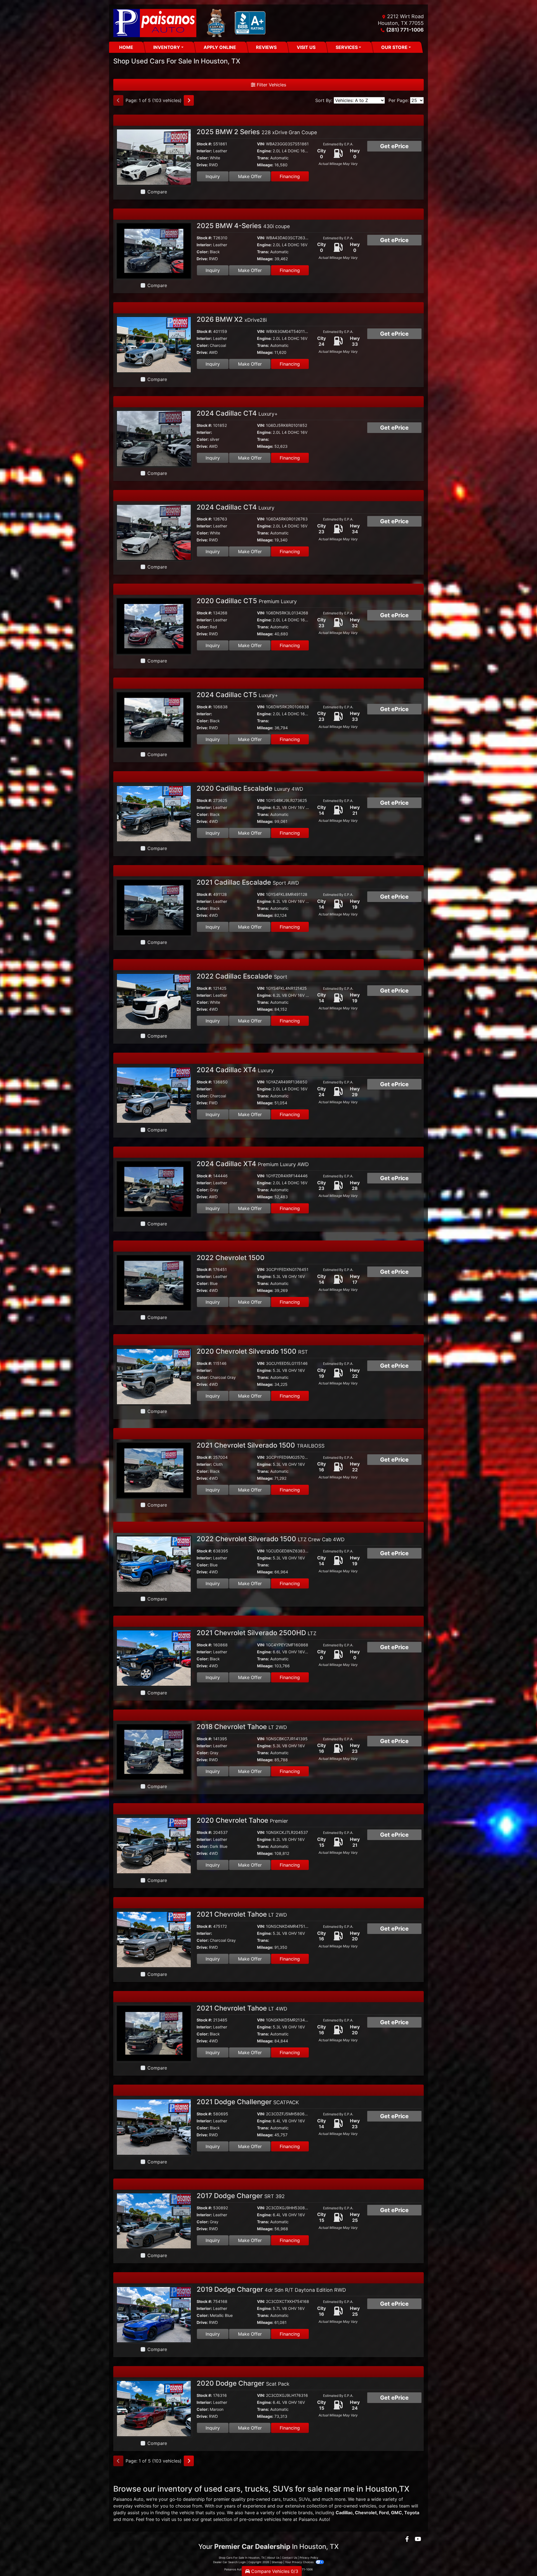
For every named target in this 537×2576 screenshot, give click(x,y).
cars (276, 2499)
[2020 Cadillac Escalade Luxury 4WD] (154, 813)
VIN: (261, 144)
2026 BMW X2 (232, 319)
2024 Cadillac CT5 (237, 695)
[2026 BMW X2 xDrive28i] (154, 344)
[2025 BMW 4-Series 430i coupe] (154, 250)
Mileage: (265, 165)
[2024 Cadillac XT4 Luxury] (154, 1095)
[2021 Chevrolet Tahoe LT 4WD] (154, 2033)
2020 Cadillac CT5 (247, 601)
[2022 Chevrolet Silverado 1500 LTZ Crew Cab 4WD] (154, 1564)
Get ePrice (394, 146)
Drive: (202, 165)
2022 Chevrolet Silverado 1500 (271, 1539)
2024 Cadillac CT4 (237, 413)
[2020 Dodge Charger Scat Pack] (154, 2408)
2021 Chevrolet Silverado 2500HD (256, 1633)
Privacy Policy (309, 2558)
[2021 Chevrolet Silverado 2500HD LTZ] (154, 1658)
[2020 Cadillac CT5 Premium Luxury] (154, 626)
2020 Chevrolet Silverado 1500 (252, 1351)
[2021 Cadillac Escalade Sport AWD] (154, 907)
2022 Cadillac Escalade (242, 976)
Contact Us (289, 2558)
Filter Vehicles (271, 85)
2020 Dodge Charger (243, 2383)
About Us (273, 2558)
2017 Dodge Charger (241, 2196)
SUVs (304, 2499)
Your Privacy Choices (300, 2562)
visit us (169, 2519)
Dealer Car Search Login (229, 2562)
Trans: (263, 158)
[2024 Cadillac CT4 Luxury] (154, 532)
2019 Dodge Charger (271, 2289)
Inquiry (213, 176)
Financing (290, 176)
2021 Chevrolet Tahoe (242, 1914)
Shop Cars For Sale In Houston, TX (242, 2558)
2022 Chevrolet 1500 (231, 1258)
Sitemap (277, 2562)
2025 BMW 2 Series (257, 132)
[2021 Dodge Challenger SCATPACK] (154, 2127)
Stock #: (204, 144)
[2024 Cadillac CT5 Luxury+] (154, 719)
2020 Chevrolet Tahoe (242, 1820)
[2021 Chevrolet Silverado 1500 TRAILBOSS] (154, 1470)
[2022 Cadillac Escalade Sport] (154, 1001)
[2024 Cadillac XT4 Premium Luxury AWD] (154, 1188)
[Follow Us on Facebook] (408, 2539)
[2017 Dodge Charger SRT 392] (154, 2220)
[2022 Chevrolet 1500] (154, 1282)
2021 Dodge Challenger (248, 2102)
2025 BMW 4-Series (243, 226)
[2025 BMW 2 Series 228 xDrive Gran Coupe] (154, 157)
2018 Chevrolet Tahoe (242, 1727)
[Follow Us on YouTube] (418, 2539)
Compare (157, 192)
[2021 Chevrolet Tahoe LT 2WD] (154, 1939)
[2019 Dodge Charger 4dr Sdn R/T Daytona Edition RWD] (154, 2314)
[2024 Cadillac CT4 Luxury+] (154, 438)
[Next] (189, 100)
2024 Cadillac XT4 (235, 1070)
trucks (290, 2499)
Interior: (204, 151)
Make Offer (250, 176)
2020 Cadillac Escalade (250, 788)
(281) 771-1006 (405, 30)
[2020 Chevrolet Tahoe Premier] (154, 1845)
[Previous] (118, 100)
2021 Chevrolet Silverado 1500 (261, 1445)
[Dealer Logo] (191, 23)
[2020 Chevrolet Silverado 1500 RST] (154, 1376)
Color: (203, 158)
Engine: (264, 151)
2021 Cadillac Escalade (248, 882)
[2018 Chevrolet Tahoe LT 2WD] (154, 1751)
